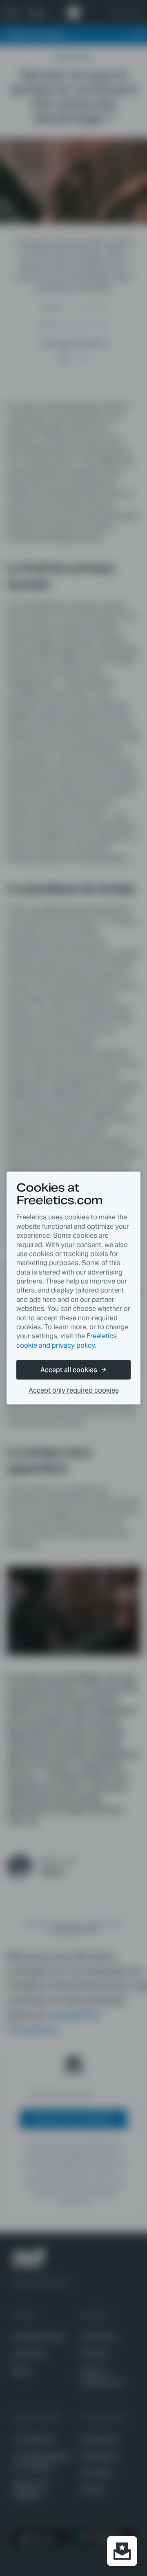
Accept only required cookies (74, 1390)
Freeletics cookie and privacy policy (67, 1341)
